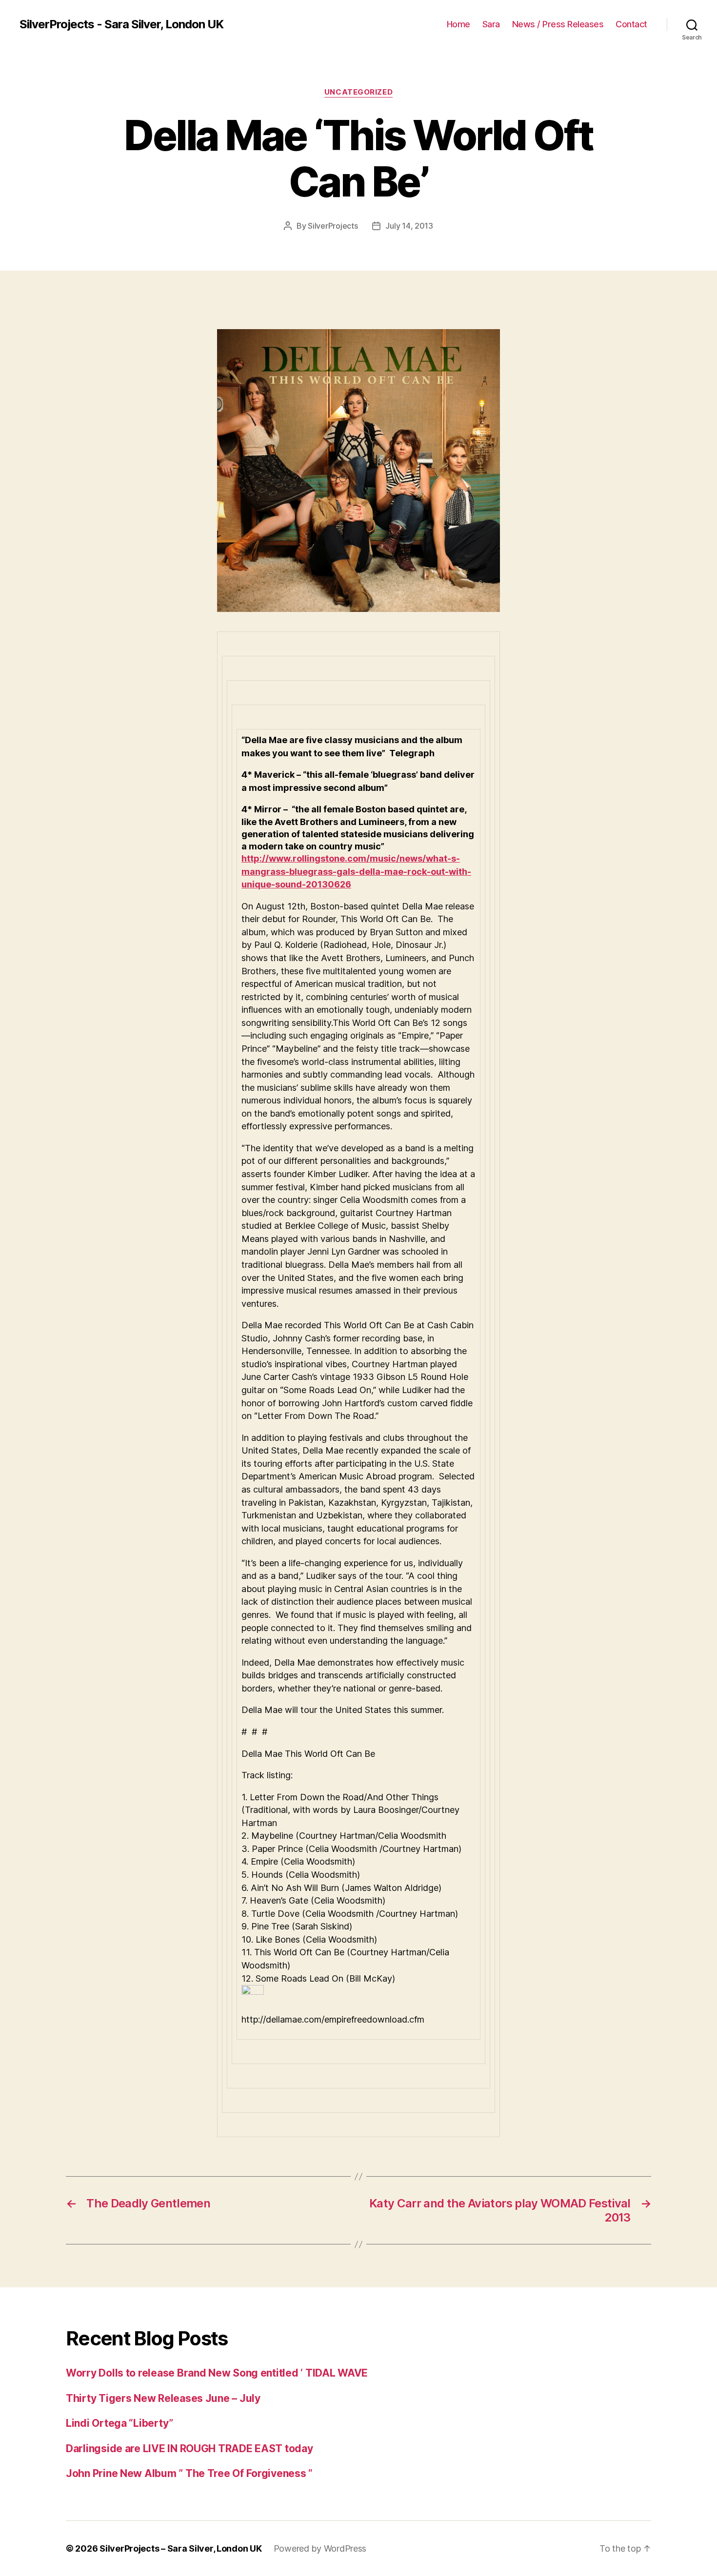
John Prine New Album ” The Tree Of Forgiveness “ (189, 2473)
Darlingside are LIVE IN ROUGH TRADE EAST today (189, 2448)
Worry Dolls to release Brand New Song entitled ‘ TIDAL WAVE (217, 2373)
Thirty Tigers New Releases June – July (163, 2398)
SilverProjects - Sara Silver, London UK (121, 24)
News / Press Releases (558, 24)
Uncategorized (358, 92)
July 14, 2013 (409, 226)
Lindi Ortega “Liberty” (119, 2423)
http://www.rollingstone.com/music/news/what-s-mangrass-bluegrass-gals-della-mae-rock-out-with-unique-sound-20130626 (356, 871)
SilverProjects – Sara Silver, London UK (180, 2548)
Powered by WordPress (320, 2548)
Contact (631, 24)
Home (458, 24)
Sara (491, 24)
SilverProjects (333, 226)
